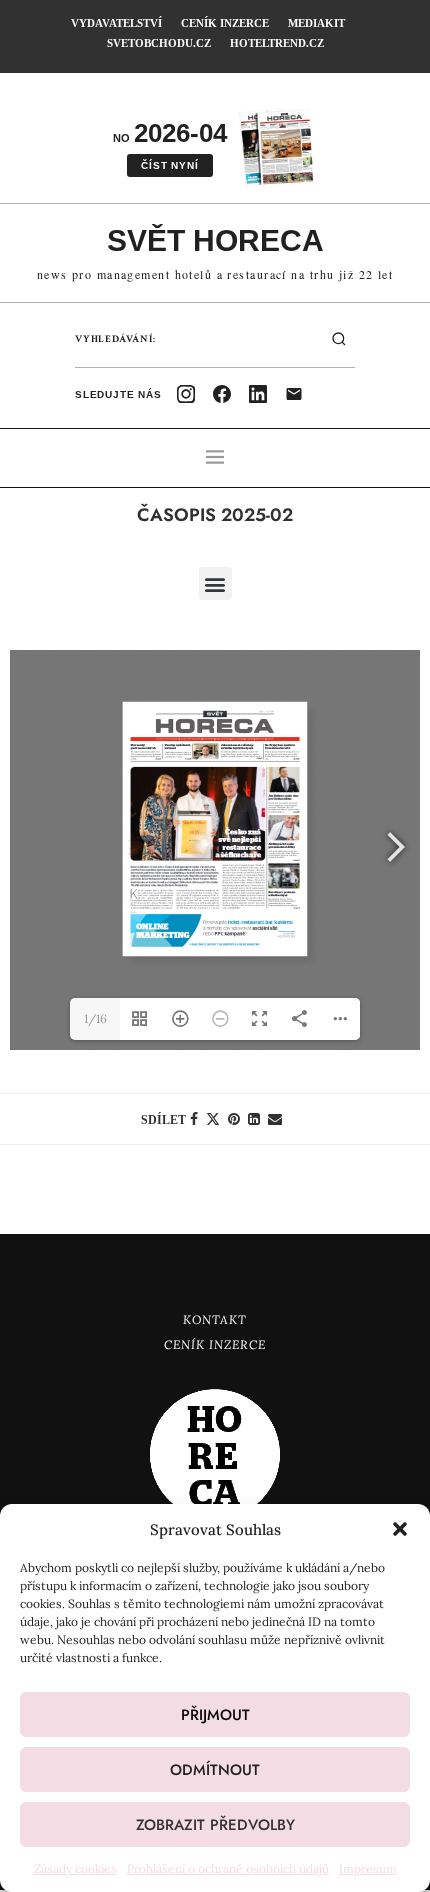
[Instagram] (186, 394)
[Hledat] (339, 339)
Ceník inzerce (225, 23)
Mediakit (316, 23)
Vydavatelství (116, 23)
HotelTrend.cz (277, 43)
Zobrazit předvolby (215, 1825)
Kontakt (215, 1319)
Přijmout (215, 1715)
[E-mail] (294, 394)
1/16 (95, 1018)
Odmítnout (215, 1770)
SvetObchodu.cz (159, 43)
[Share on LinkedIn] (254, 1119)
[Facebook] (222, 394)
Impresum (368, 1868)
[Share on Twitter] (213, 1119)
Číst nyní (169, 165)
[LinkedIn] (258, 394)
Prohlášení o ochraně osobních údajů (228, 1868)
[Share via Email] (275, 1119)
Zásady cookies (75, 1868)
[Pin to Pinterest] (234, 1119)
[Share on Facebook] (194, 1119)
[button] (400, 1529)
